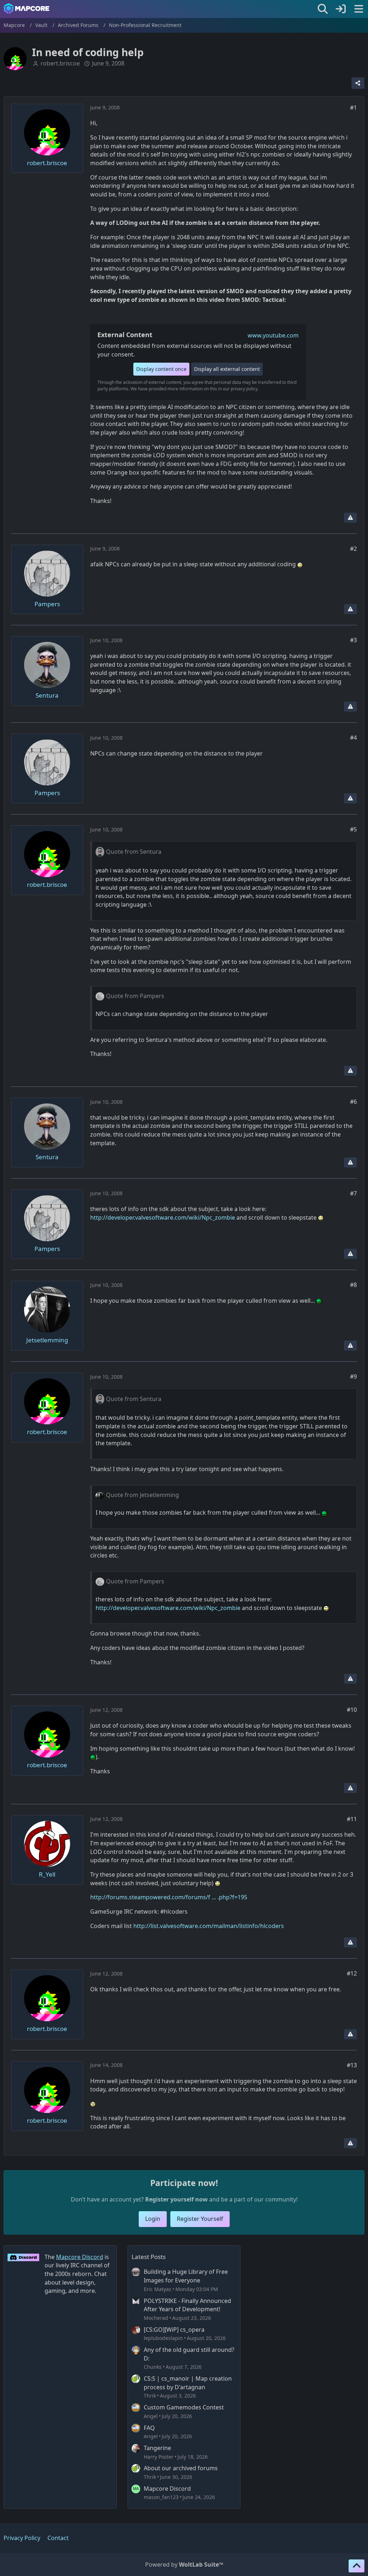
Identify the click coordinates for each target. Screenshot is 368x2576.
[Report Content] (350, 518)
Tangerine (157, 2448)
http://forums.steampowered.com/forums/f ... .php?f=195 (169, 1897)
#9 (353, 1377)
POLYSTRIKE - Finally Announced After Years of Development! (187, 2305)
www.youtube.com (273, 335)
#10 (352, 1710)
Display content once (161, 369)
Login (153, 2219)
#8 (353, 1285)
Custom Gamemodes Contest (184, 2407)
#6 (353, 1102)
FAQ (149, 2428)
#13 (352, 2065)
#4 (353, 738)
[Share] (358, 83)
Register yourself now (176, 2199)
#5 (353, 829)
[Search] (323, 9)
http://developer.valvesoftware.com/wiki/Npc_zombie (163, 1217)
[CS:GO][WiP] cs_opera (174, 2330)
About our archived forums (181, 2468)
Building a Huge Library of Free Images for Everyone (186, 2276)
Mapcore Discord (167, 2489)
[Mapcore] (26, 9)
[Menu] (359, 9)
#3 (353, 640)
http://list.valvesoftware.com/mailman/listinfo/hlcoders (209, 1926)
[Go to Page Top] (356, 2566)
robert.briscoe (60, 63)
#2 (353, 549)
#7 (353, 1193)
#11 (352, 1819)
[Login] (341, 9)
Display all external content (227, 369)
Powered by (184, 2564)
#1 (353, 108)
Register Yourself (200, 2219)
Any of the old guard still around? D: (189, 2354)
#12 (352, 1973)
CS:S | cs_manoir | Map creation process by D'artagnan (188, 2383)
